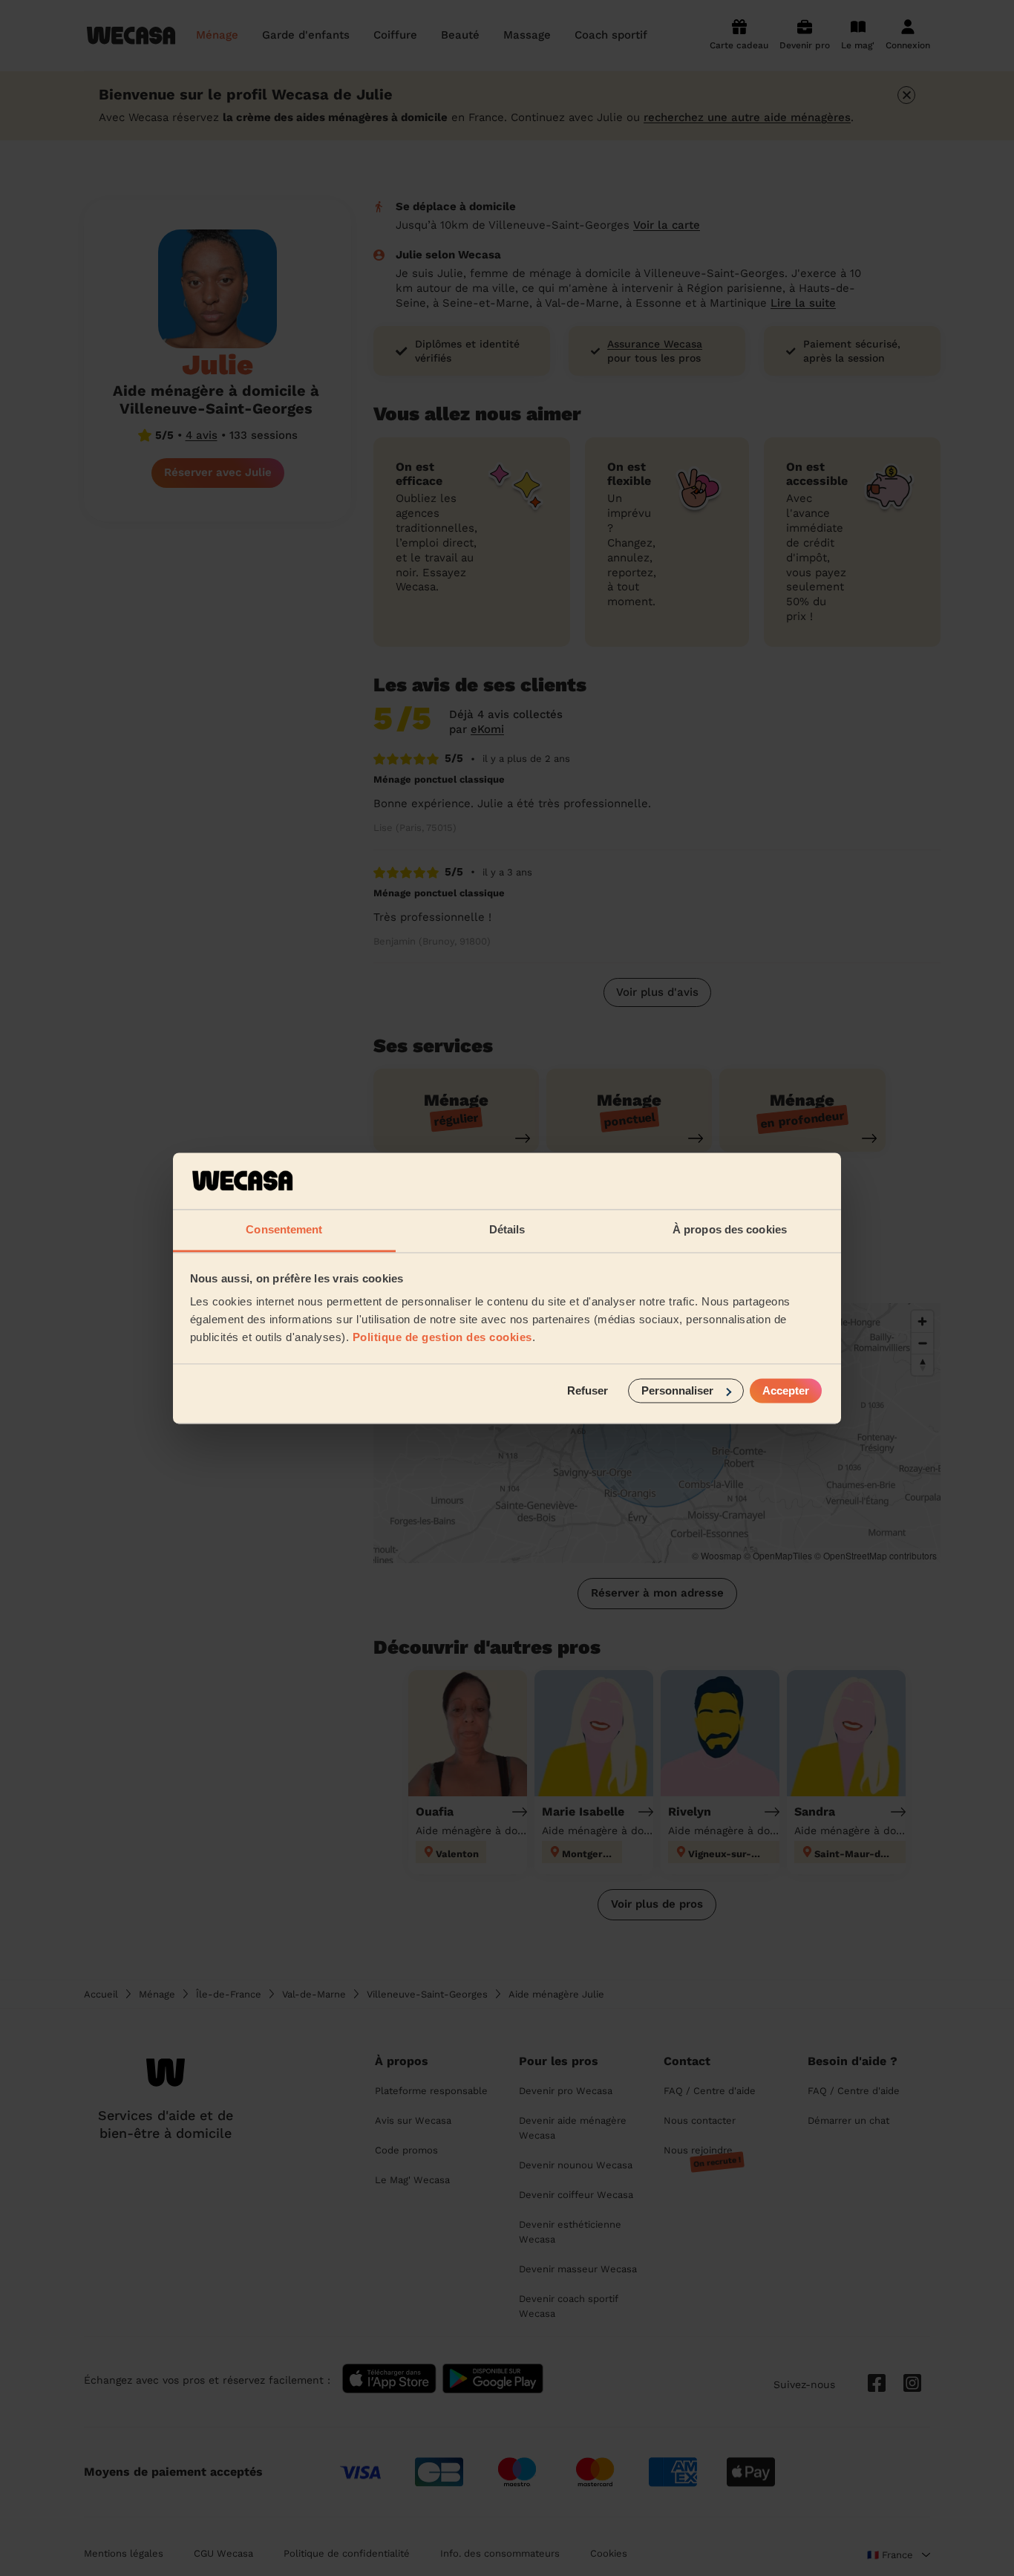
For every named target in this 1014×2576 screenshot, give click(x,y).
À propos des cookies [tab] (730, 1230)
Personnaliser (677, 1390)
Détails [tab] (507, 1230)
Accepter (786, 1390)
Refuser (588, 1390)
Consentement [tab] (284, 1230)
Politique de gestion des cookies (442, 1338)
